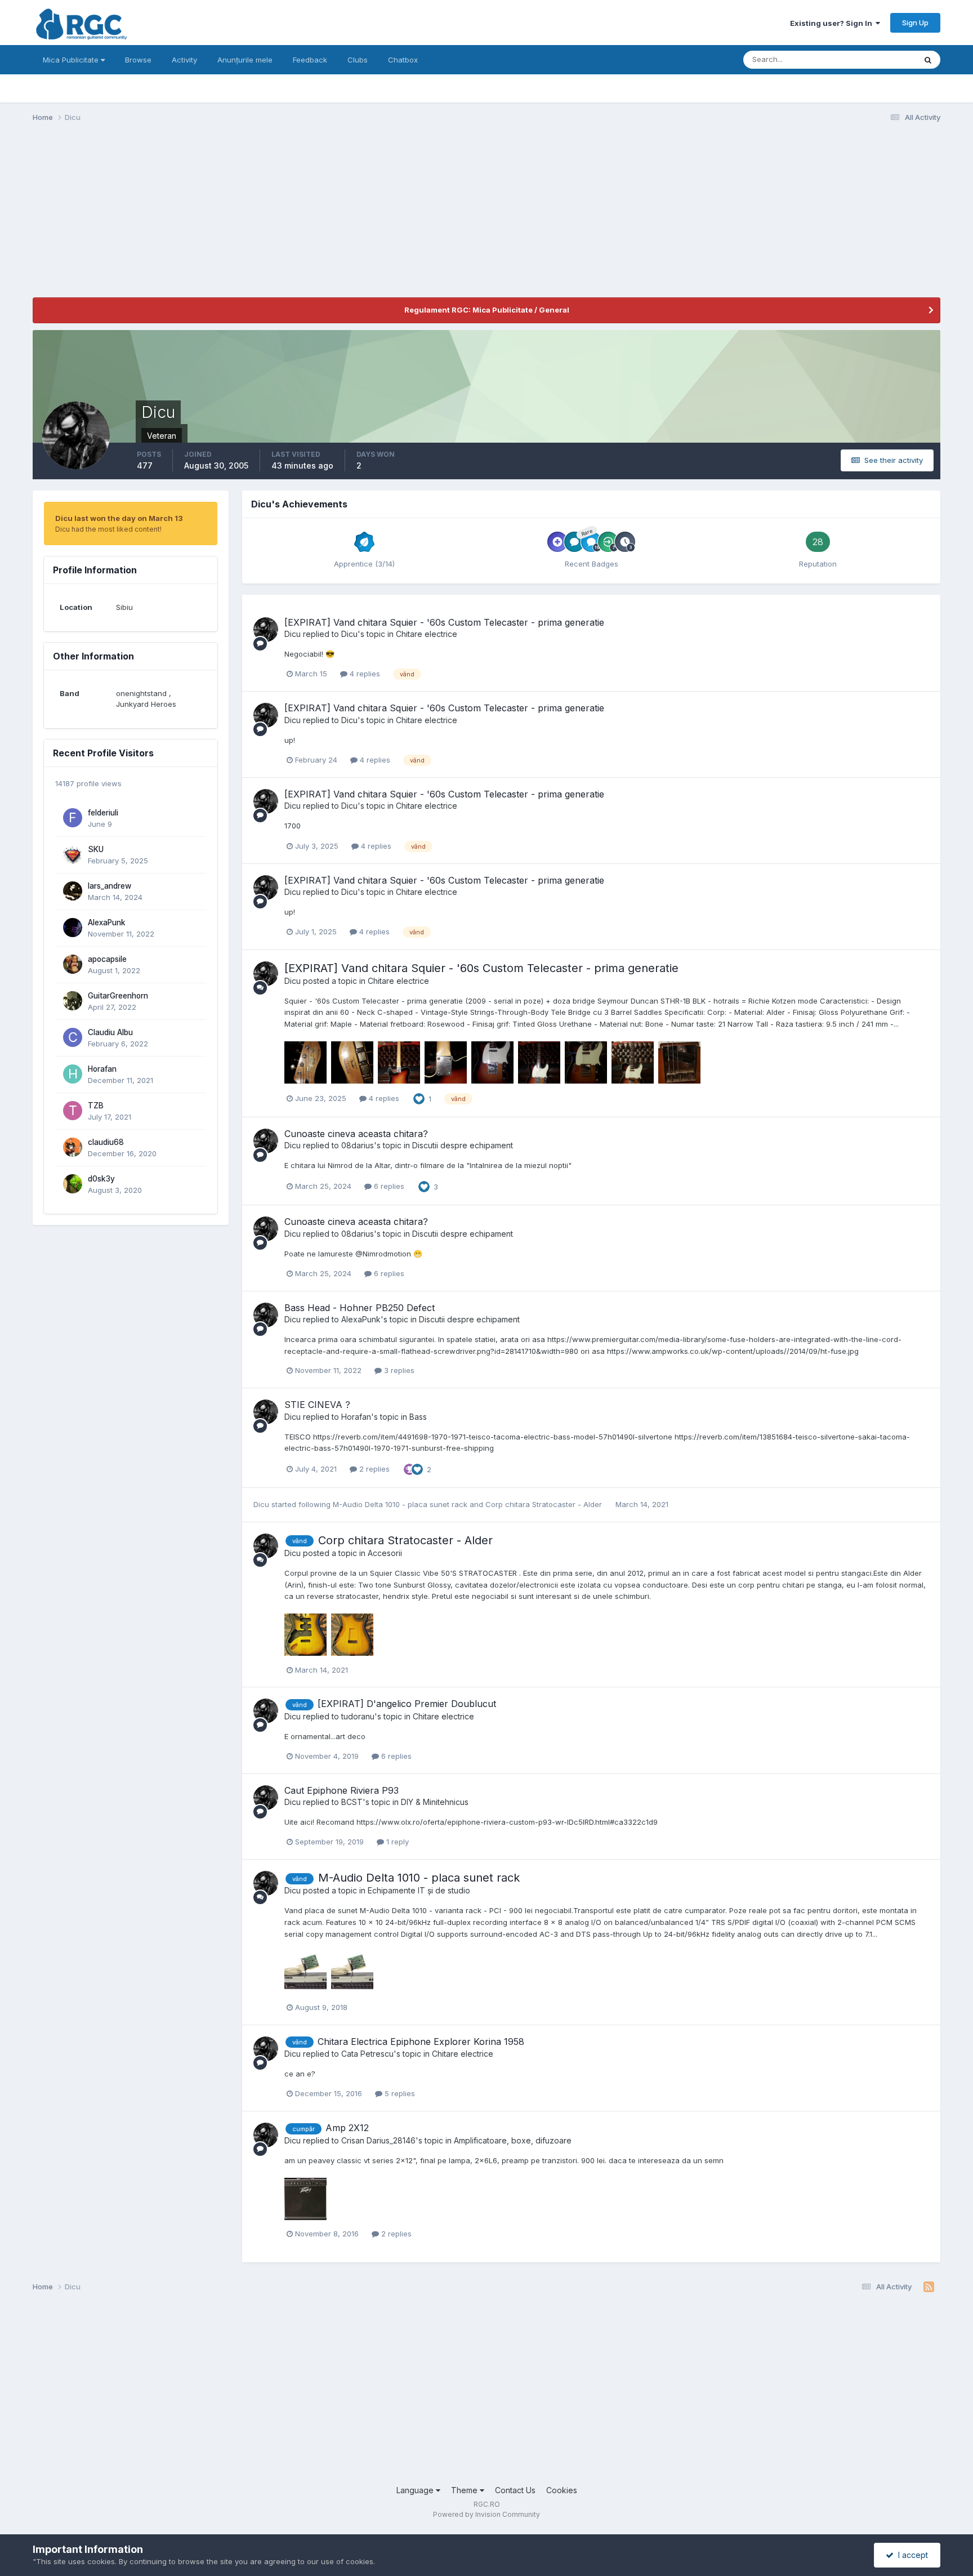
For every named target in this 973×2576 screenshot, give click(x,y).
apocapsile (107, 959)
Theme (465, 2490)
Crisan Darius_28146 (378, 2140)
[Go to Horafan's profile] (73, 1074)
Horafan (102, 1069)
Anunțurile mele (245, 60)
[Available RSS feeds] (929, 2287)
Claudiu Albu (110, 1032)
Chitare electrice (427, 634)
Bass (418, 1417)
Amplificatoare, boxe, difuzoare (513, 2140)
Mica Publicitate (72, 60)
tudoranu (358, 1716)
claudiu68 (106, 1142)
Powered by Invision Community (486, 2514)
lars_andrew (110, 886)
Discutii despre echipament (463, 1145)
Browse (138, 60)
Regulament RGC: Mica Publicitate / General (487, 310)
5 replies (399, 2093)
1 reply (396, 1842)
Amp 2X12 (347, 2128)
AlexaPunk (107, 922)
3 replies (398, 1370)
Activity (184, 60)
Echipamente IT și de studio (419, 1890)
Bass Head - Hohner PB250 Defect (360, 1308)
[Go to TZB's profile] (73, 1111)
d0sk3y (101, 1179)
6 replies (388, 1186)
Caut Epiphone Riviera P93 (342, 1790)
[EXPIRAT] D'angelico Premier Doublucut (407, 1704)
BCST (352, 1802)
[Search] (928, 60)
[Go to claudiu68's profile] (73, 1147)
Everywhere (881, 59)
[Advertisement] (238, 219)
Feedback (310, 60)
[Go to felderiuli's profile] (73, 818)
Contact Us (515, 2490)
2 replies (373, 1469)
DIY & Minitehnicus (435, 1802)
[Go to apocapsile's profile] (73, 964)
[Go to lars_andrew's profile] (73, 891)
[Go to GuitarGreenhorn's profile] (73, 1001)
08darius (358, 1145)
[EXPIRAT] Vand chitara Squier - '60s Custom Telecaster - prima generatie (444, 622)
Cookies (562, 2490)
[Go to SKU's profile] (73, 854)
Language (416, 2490)
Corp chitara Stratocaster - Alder (545, 1504)
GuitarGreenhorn (118, 996)
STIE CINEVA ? (317, 1405)
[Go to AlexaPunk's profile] (73, 928)
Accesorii (385, 1553)
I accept (911, 2555)
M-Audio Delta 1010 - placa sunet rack (401, 1504)
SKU (96, 849)
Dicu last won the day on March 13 (119, 518)
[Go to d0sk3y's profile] (73, 1184)
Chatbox (403, 60)
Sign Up (915, 23)
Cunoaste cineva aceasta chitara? (356, 1134)
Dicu (293, 634)
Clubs (358, 60)
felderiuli (103, 813)
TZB (96, 1106)
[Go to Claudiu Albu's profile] (73, 1037)
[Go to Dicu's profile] (266, 630)
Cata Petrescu (367, 2054)
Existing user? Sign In (833, 23)
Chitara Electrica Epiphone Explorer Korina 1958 (421, 2042)
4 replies (364, 674)
